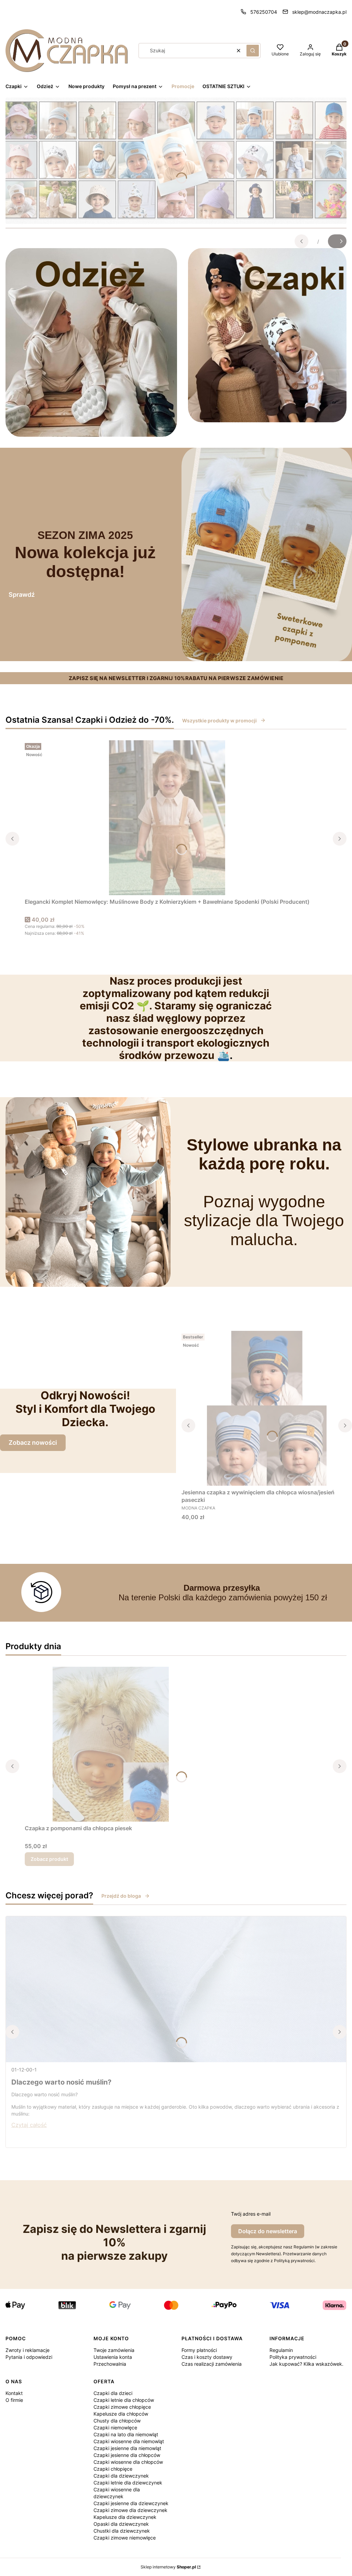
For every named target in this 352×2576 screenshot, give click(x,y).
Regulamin (281, 2350)
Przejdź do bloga (121, 1896)
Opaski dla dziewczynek (121, 2524)
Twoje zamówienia (114, 2350)
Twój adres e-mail (251, 2214)
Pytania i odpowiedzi (29, 2357)
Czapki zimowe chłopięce (122, 2407)
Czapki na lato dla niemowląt (126, 2434)
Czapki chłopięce (113, 2469)
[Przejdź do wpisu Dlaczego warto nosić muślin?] (176, 1989)
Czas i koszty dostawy (207, 2357)
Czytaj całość (29, 2125)
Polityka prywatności (293, 2357)
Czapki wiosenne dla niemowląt (129, 2441)
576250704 (264, 12)
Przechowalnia (110, 2364)
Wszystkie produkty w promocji (219, 720)
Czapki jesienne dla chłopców (127, 2455)
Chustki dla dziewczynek (122, 2531)
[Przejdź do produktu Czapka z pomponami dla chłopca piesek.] (111, 1744)
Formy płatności (199, 2350)
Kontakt (14, 2393)
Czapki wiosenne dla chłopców (128, 2462)
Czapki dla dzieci (113, 2393)
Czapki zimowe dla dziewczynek (130, 2510)
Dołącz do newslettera (268, 2231)
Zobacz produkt (49, 1859)
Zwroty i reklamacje (27, 2350)
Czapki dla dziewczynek (121, 2476)
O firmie (14, 2400)
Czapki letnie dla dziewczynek (128, 2483)
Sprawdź (22, 595)
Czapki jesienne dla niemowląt (127, 2448)
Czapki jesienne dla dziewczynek (131, 2503)
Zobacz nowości (33, 1443)
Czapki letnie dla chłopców (124, 2400)
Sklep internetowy (168, 2567)
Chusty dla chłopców (117, 2421)
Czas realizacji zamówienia (212, 2364)
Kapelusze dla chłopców (121, 2414)
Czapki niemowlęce (115, 2427)
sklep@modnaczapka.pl (319, 12)
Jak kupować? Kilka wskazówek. (306, 2364)
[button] (253, 51)
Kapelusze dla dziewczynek (125, 2517)
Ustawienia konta (113, 2357)
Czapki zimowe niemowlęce (125, 2538)
